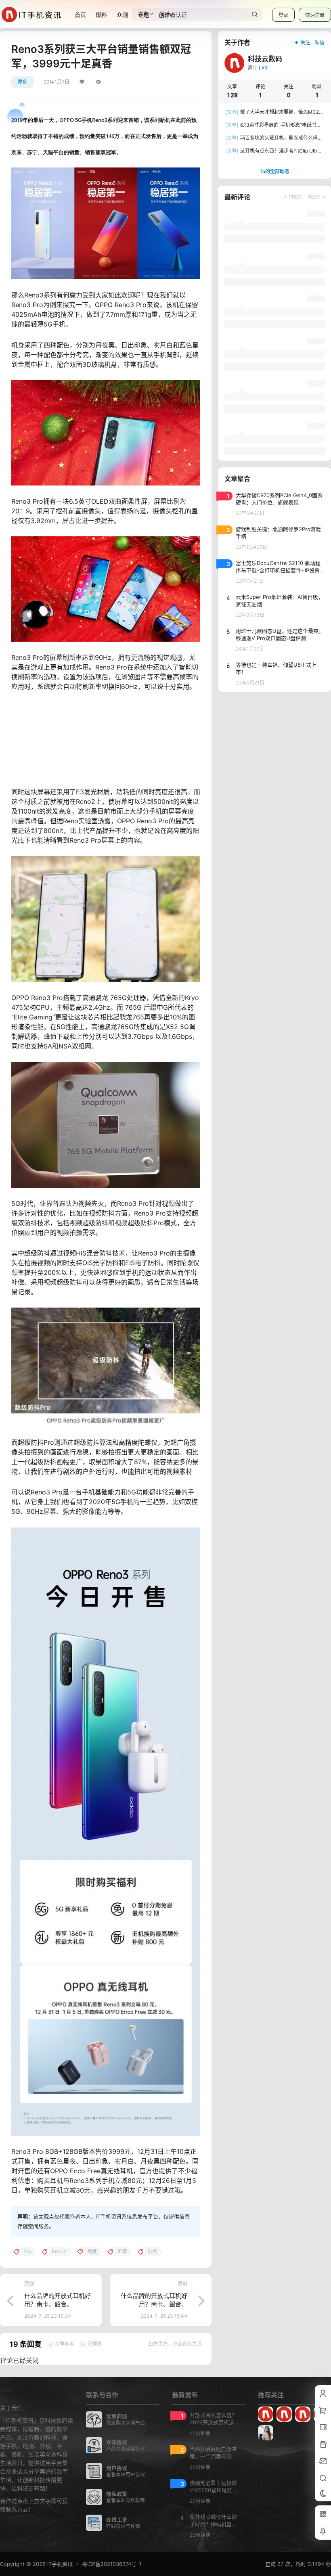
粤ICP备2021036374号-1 (112, 2564)
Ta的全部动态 (274, 171)
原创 (23, 82)
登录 (283, 15)
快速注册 (315, 15)
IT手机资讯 (59, 2564)
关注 (305, 43)
